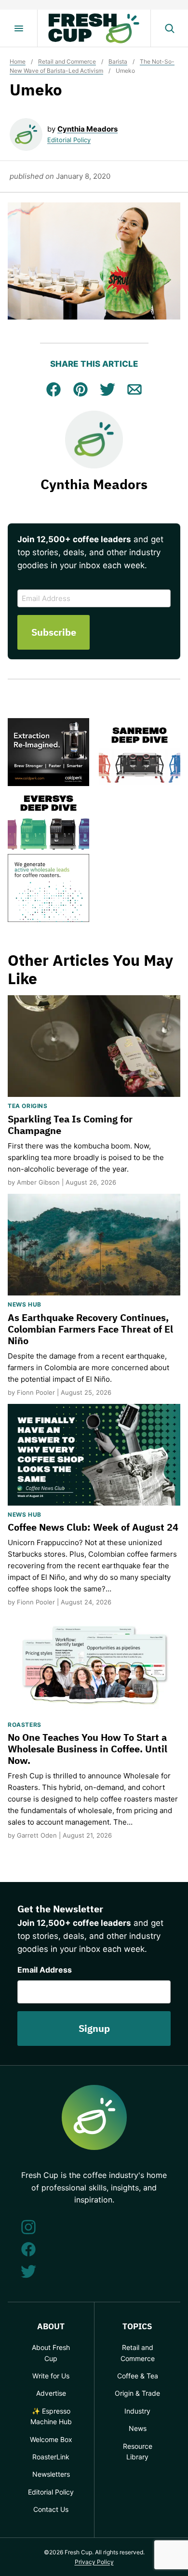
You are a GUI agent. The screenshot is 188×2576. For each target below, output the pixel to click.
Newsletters (51, 2474)
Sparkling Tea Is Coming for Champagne (70, 1125)
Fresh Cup (94, 28)
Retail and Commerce (67, 61)
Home (18, 61)
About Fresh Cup (51, 2353)
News (138, 2428)
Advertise (51, 2393)
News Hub (25, 1304)
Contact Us (51, 2509)
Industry (137, 2411)
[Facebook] (28, 2249)
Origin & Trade (137, 2393)
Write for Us (51, 2376)
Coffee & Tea (138, 2376)
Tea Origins (28, 1106)
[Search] (169, 28)
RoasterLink (51, 2457)
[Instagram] (28, 2227)
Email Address (45, 1970)
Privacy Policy (94, 2562)
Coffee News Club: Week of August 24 (93, 1527)
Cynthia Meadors (87, 129)
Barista (118, 61)
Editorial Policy (69, 140)
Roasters (25, 1725)
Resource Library (138, 2451)
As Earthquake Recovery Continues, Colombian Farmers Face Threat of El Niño (90, 1329)
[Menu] (19, 28)
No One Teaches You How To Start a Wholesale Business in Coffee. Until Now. (87, 1749)
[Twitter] (28, 2271)
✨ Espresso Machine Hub (51, 2416)
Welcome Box (51, 2439)
